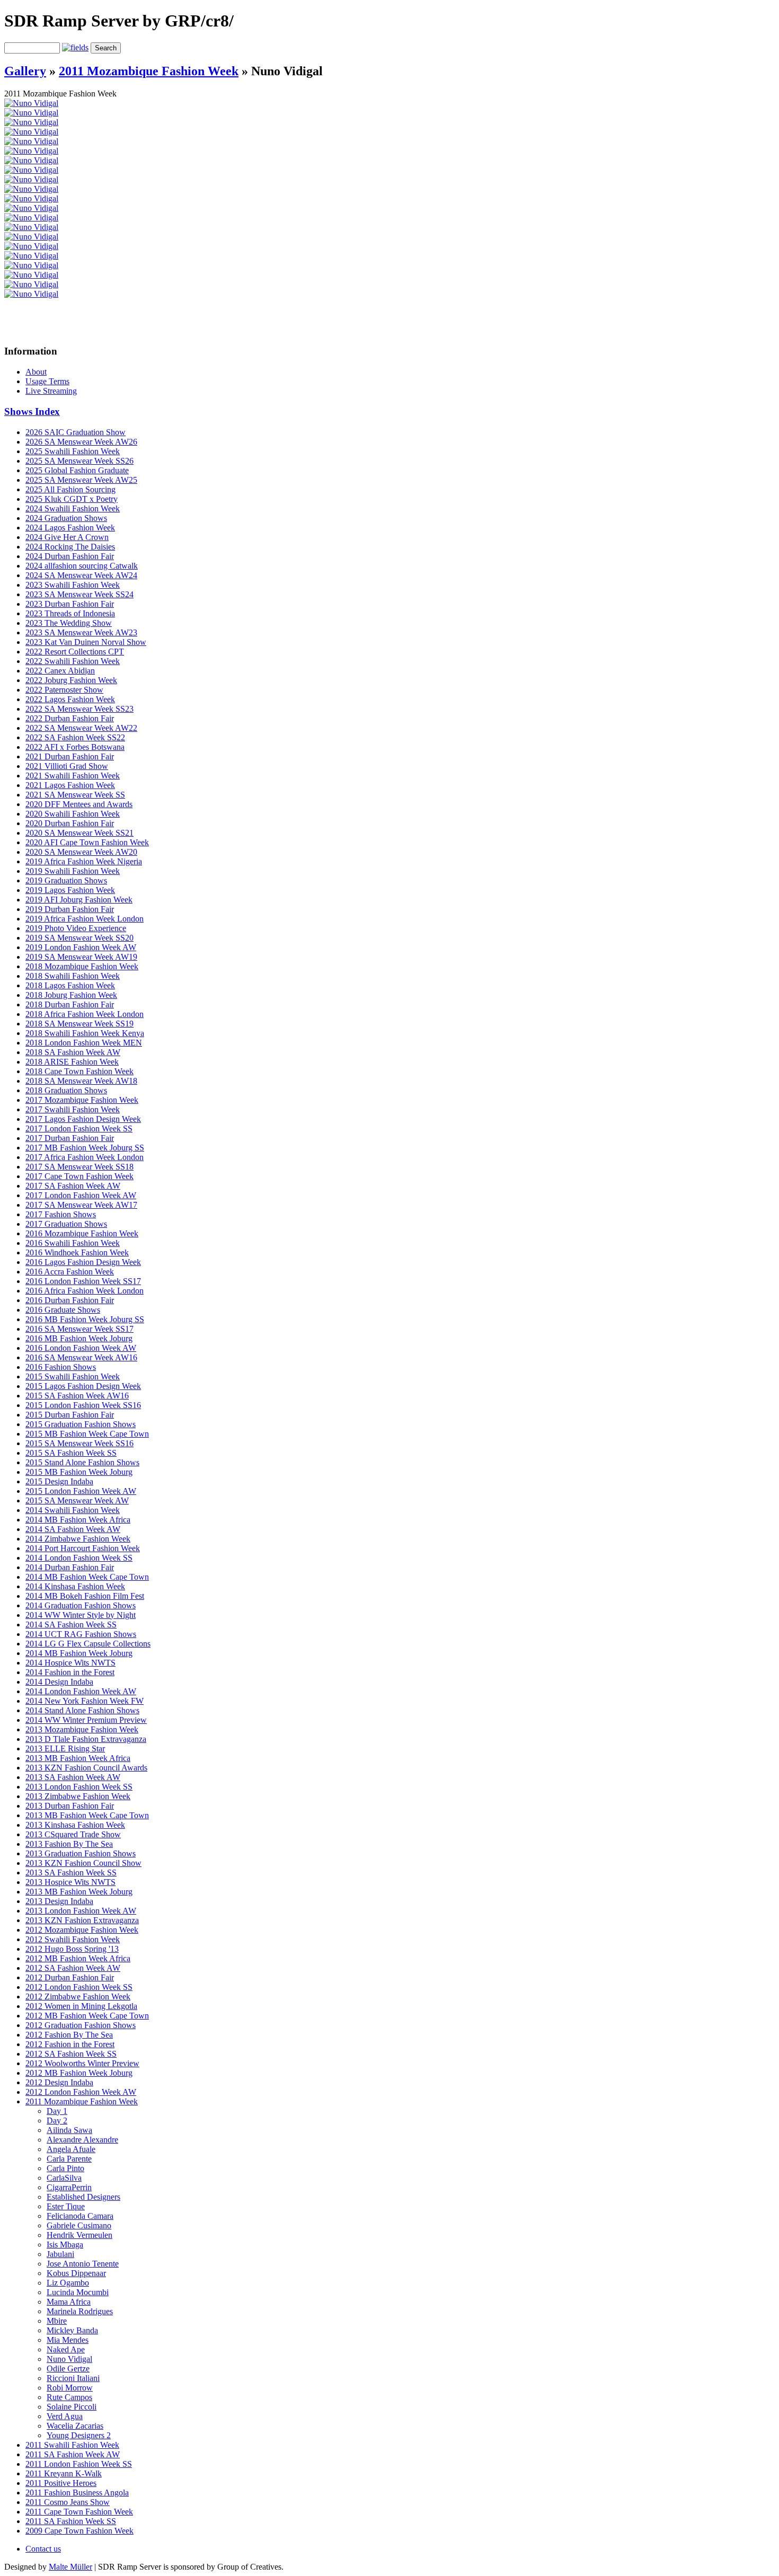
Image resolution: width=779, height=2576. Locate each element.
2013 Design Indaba (59, 1901)
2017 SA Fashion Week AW (73, 1186)
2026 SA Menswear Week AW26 (81, 442)
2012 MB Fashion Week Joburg (79, 2073)
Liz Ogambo (68, 2283)
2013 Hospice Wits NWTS (70, 1882)
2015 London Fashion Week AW (81, 1491)
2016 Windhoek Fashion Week (77, 1252)
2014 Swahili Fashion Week (73, 1510)
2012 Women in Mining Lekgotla (81, 2006)
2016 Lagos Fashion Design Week (83, 1262)
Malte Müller (70, 2567)
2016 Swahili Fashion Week (73, 1243)
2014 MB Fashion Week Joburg (79, 1653)
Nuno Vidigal (69, 2359)
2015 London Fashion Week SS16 (83, 1405)
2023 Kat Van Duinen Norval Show (86, 642)
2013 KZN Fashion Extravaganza (82, 1920)
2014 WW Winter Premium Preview (86, 1720)
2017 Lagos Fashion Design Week (83, 1119)
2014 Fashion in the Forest (70, 1672)
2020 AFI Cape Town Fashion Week (87, 842)
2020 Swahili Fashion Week (73, 814)
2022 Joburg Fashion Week (71, 680)
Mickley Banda (72, 2330)
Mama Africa (69, 2302)
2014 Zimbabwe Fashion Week (78, 1539)
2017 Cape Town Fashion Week (79, 1176)
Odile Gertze (68, 2369)
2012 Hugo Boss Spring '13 (72, 1949)
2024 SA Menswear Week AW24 (81, 575)
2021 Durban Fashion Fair (70, 756)
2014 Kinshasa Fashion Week (75, 1586)
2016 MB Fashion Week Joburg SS (85, 1319)
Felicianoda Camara (80, 2216)
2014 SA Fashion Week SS (71, 1625)
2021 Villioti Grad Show (67, 766)
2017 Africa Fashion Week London (85, 1157)
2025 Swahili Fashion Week (73, 451)
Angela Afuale (71, 2149)
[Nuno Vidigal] (31, 103)
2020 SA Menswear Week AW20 (81, 852)
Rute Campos (69, 2397)
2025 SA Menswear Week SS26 (79, 461)
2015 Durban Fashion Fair (70, 1415)
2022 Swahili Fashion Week (73, 661)
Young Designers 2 (79, 2435)
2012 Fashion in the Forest (70, 2044)
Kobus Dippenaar (76, 2273)
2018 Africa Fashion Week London (85, 1014)
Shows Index (32, 411)
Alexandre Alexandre (82, 2140)
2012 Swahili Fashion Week (73, 1939)
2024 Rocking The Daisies (70, 547)
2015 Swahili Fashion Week (73, 1376)
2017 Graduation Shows (66, 1224)
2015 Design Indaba (59, 1481)
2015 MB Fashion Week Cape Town (87, 1434)
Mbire (57, 2321)
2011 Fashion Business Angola (77, 2493)
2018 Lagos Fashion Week (70, 985)
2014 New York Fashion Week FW (85, 1701)
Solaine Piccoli (72, 2407)
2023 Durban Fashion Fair (70, 604)
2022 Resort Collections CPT (75, 652)
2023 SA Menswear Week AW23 (81, 632)
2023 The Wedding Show (69, 623)
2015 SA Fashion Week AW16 (77, 1396)
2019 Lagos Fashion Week (70, 890)
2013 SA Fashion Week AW (73, 1777)
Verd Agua (65, 2416)
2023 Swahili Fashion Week (73, 585)
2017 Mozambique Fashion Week (82, 1100)
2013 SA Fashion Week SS (71, 1873)
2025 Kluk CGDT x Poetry (72, 499)
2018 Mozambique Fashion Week (82, 966)
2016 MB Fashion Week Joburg (79, 1338)
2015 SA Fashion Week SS (71, 1453)
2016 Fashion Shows (61, 1367)
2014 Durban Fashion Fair (70, 1567)
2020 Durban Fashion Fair (70, 823)
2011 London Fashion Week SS (79, 2464)
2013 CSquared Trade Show (73, 1834)
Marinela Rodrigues (80, 2311)
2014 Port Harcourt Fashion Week (83, 1548)
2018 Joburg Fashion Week (71, 995)
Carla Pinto (65, 2168)
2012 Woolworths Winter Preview (82, 2063)
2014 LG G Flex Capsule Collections (88, 1644)
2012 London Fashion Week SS (79, 1987)
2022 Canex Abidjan (60, 671)
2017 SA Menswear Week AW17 (81, 1205)
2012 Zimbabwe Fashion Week (78, 1997)
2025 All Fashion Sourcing (70, 489)
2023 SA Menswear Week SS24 (79, 594)
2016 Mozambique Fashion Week (82, 1233)
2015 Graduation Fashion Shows (81, 1424)
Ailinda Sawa (69, 2130)
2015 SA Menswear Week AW (77, 1501)
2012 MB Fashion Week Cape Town (87, 2016)
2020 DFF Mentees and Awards (79, 804)
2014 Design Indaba (59, 1682)
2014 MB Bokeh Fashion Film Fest (85, 1596)
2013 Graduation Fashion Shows (81, 1853)
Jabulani (60, 2254)
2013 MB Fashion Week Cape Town (87, 1815)
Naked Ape (66, 2349)
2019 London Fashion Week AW (81, 947)
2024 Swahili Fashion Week (73, 508)
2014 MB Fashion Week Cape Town (87, 1577)
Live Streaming (51, 391)
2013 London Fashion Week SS (79, 1787)
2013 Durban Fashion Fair (70, 1806)
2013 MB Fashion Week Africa (78, 1758)
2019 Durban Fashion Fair (70, 909)
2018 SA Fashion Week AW (73, 1052)
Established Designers (83, 2197)
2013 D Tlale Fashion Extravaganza (86, 1739)
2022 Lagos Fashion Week (70, 699)
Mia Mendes (68, 2340)
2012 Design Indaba (59, 2082)
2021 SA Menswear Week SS (75, 795)
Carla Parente (69, 2159)
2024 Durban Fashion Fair (70, 556)
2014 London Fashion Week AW (81, 1691)
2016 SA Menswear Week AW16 (81, 1357)
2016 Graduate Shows (63, 1310)
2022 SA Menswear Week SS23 (79, 709)
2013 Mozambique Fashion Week (82, 1729)
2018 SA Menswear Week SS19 (79, 1024)
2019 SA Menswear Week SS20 (79, 938)
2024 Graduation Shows (66, 518)
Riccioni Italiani (73, 2378)
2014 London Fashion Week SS (79, 1558)
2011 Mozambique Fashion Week (149, 71)
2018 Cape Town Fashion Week (79, 1071)
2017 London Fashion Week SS (79, 1128)
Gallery (25, 71)
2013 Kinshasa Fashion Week (75, 1825)
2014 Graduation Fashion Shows (81, 1605)
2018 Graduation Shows (66, 1090)
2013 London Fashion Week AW (81, 1911)
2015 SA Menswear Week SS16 (79, 1443)
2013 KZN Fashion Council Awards (86, 1768)
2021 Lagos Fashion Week (70, 785)
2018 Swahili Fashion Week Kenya (85, 1033)
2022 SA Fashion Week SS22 (75, 737)
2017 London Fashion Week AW (81, 1195)
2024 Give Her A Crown (67, 537)
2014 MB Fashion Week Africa (78, 1520)
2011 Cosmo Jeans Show (68, 2502)
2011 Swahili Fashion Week (72, 2445)
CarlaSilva (64, 2178)
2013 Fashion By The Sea (69, 1844)
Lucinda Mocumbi (78, 2292)
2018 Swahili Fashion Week (73, 976)
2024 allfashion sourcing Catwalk (82, 566)
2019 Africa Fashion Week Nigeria (84, 861)
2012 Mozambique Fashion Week (82, 1930)
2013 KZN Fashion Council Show (83, 1863)
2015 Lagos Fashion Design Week (83, 1386)
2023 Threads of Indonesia (70, 613)
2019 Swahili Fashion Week (73, 871)
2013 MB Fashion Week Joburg (79, 1892)
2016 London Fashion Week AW (81, 1348)
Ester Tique (66, 2206)
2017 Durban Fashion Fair (70, 1138)
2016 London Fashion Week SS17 (83, 1281)
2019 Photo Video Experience (76, 928)
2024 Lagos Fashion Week (70, 528)
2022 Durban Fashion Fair (70, 718)
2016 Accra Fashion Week (70, 1272)
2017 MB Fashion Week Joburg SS (85, 1148)
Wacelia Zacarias (75, 2426)
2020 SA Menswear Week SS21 (79, 833)
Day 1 (57, 2111)
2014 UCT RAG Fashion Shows (81, 1634)
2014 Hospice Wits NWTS (70, 1663)
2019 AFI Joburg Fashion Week (79, 900)
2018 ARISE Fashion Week (72, 1062)
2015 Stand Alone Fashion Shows (82, 1462)
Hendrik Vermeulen (79, 2235)
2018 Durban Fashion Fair (70, 1004)
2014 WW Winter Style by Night (81, 1615)
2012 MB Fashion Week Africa (78, 1958)
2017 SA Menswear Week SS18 (79, 1167)
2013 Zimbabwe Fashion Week (78, 1796)
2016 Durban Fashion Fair (70, 1300)
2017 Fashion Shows (61, 1214)
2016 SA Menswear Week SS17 (79, 1329)
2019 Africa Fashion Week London (85, 919)
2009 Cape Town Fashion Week (79, 2531)
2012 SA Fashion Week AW (73, 1968)
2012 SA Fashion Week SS (71, 2054)
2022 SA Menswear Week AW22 (81, 728)
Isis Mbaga (65, 2245)
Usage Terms (47, 381)
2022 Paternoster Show (64, 690)
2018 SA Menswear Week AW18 (81, 1081)
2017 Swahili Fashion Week (73, 1109)
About (36, 372)
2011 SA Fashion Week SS (71, 2521)
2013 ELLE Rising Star (65, 1749)
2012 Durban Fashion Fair (70, 1977)
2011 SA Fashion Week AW (73, 2454)
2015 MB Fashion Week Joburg (79, 1472)
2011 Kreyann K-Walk (64, 2473)
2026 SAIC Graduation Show (76, 432)
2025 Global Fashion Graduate (77, 470)
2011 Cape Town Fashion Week (79, 2512)
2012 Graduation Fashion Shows (81, 2025)
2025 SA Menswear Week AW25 (81, 480)
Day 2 (57, 2121)
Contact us (43, 2549)
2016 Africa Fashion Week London (85, 1291)
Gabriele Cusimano (79, 2225)
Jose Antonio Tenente (83, 2264)
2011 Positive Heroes (61, 2483)
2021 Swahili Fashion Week (73, 776)
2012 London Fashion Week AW (81, 2092)
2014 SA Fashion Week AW (73, 1529)
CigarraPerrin (69, 2187)
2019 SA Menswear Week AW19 (81, 957)
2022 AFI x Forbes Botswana (75, 747)
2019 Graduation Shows (66, 880)
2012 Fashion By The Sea (69, 2035)
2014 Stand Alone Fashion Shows (82, 1710)
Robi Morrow (70, 2388)
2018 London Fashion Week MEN (84, 1043)
